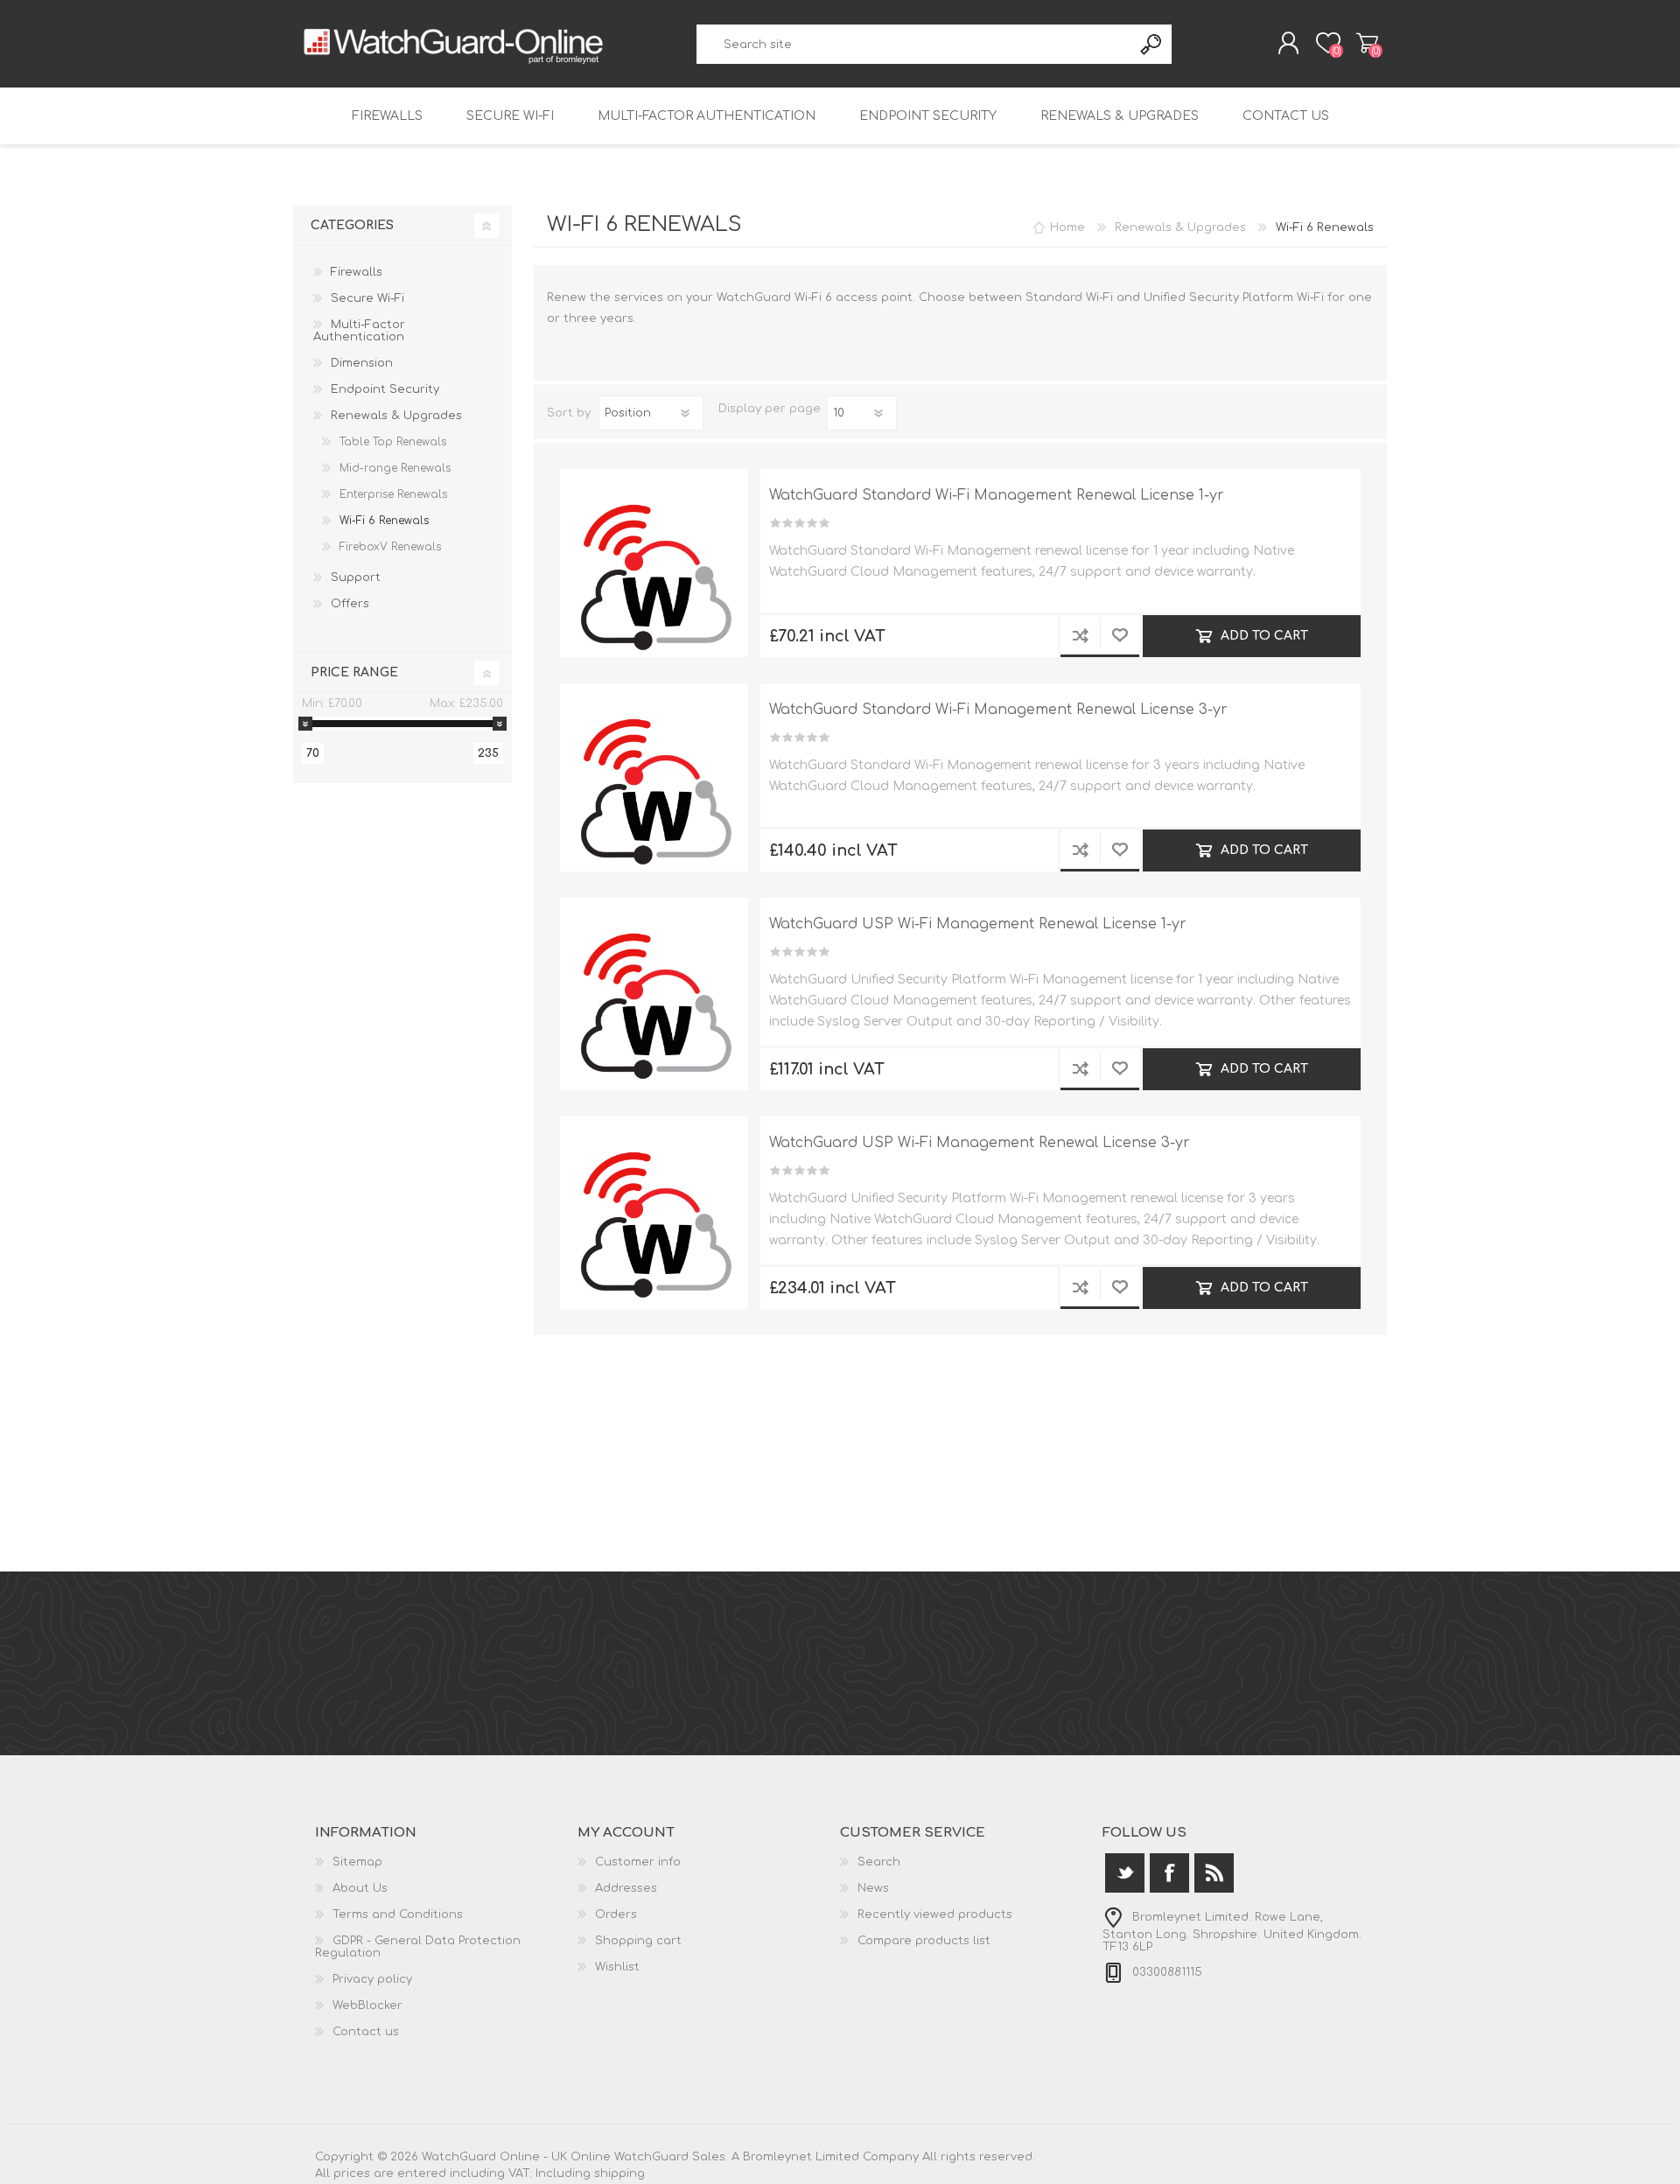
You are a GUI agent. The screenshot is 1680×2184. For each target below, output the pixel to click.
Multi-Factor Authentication (707, 116)
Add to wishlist (1120, 636)
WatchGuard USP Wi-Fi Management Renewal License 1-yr (978, 924)
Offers (350, 604)
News (873, 1888)
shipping (619, 2173)
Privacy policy (372, 1979)
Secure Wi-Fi (510, 116)
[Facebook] (1169, 1873)
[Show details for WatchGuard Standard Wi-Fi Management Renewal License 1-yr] (654, 563)
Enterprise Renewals (393, 494)
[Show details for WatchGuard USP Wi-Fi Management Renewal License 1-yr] (654, 992)
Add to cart (1263, 636)
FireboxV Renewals (390, 547)
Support (356, 577)
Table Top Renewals (393, 442)
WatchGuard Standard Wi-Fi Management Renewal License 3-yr (998, 710)
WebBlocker (367, 2005)
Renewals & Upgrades (1120, 116)
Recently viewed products (935, 1914)
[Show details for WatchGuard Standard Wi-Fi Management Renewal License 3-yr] (654, 777)
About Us (360, 1888)
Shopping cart (1367, 43)
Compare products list (924, 1941)
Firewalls (387, 116)
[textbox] (915, 44)
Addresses (626, 1888)
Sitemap (357, 1862)
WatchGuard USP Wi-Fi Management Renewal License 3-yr (980, 1143)
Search (1152, 44)
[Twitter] (1125, 1873)
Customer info (638, 1862)
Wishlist (617, 1967)
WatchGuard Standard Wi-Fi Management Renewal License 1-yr (997, 495)
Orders (616, 1914)
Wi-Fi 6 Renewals (384, 521)
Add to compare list (1080, 636)
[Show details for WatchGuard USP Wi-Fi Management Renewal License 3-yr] (654, 1211)
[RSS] (1214, 1873)
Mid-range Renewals (395, 468)
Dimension (362, 363)
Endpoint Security (928, 116)
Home (1067, 227)
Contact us (1286, 116)
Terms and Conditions (398, 1914)
